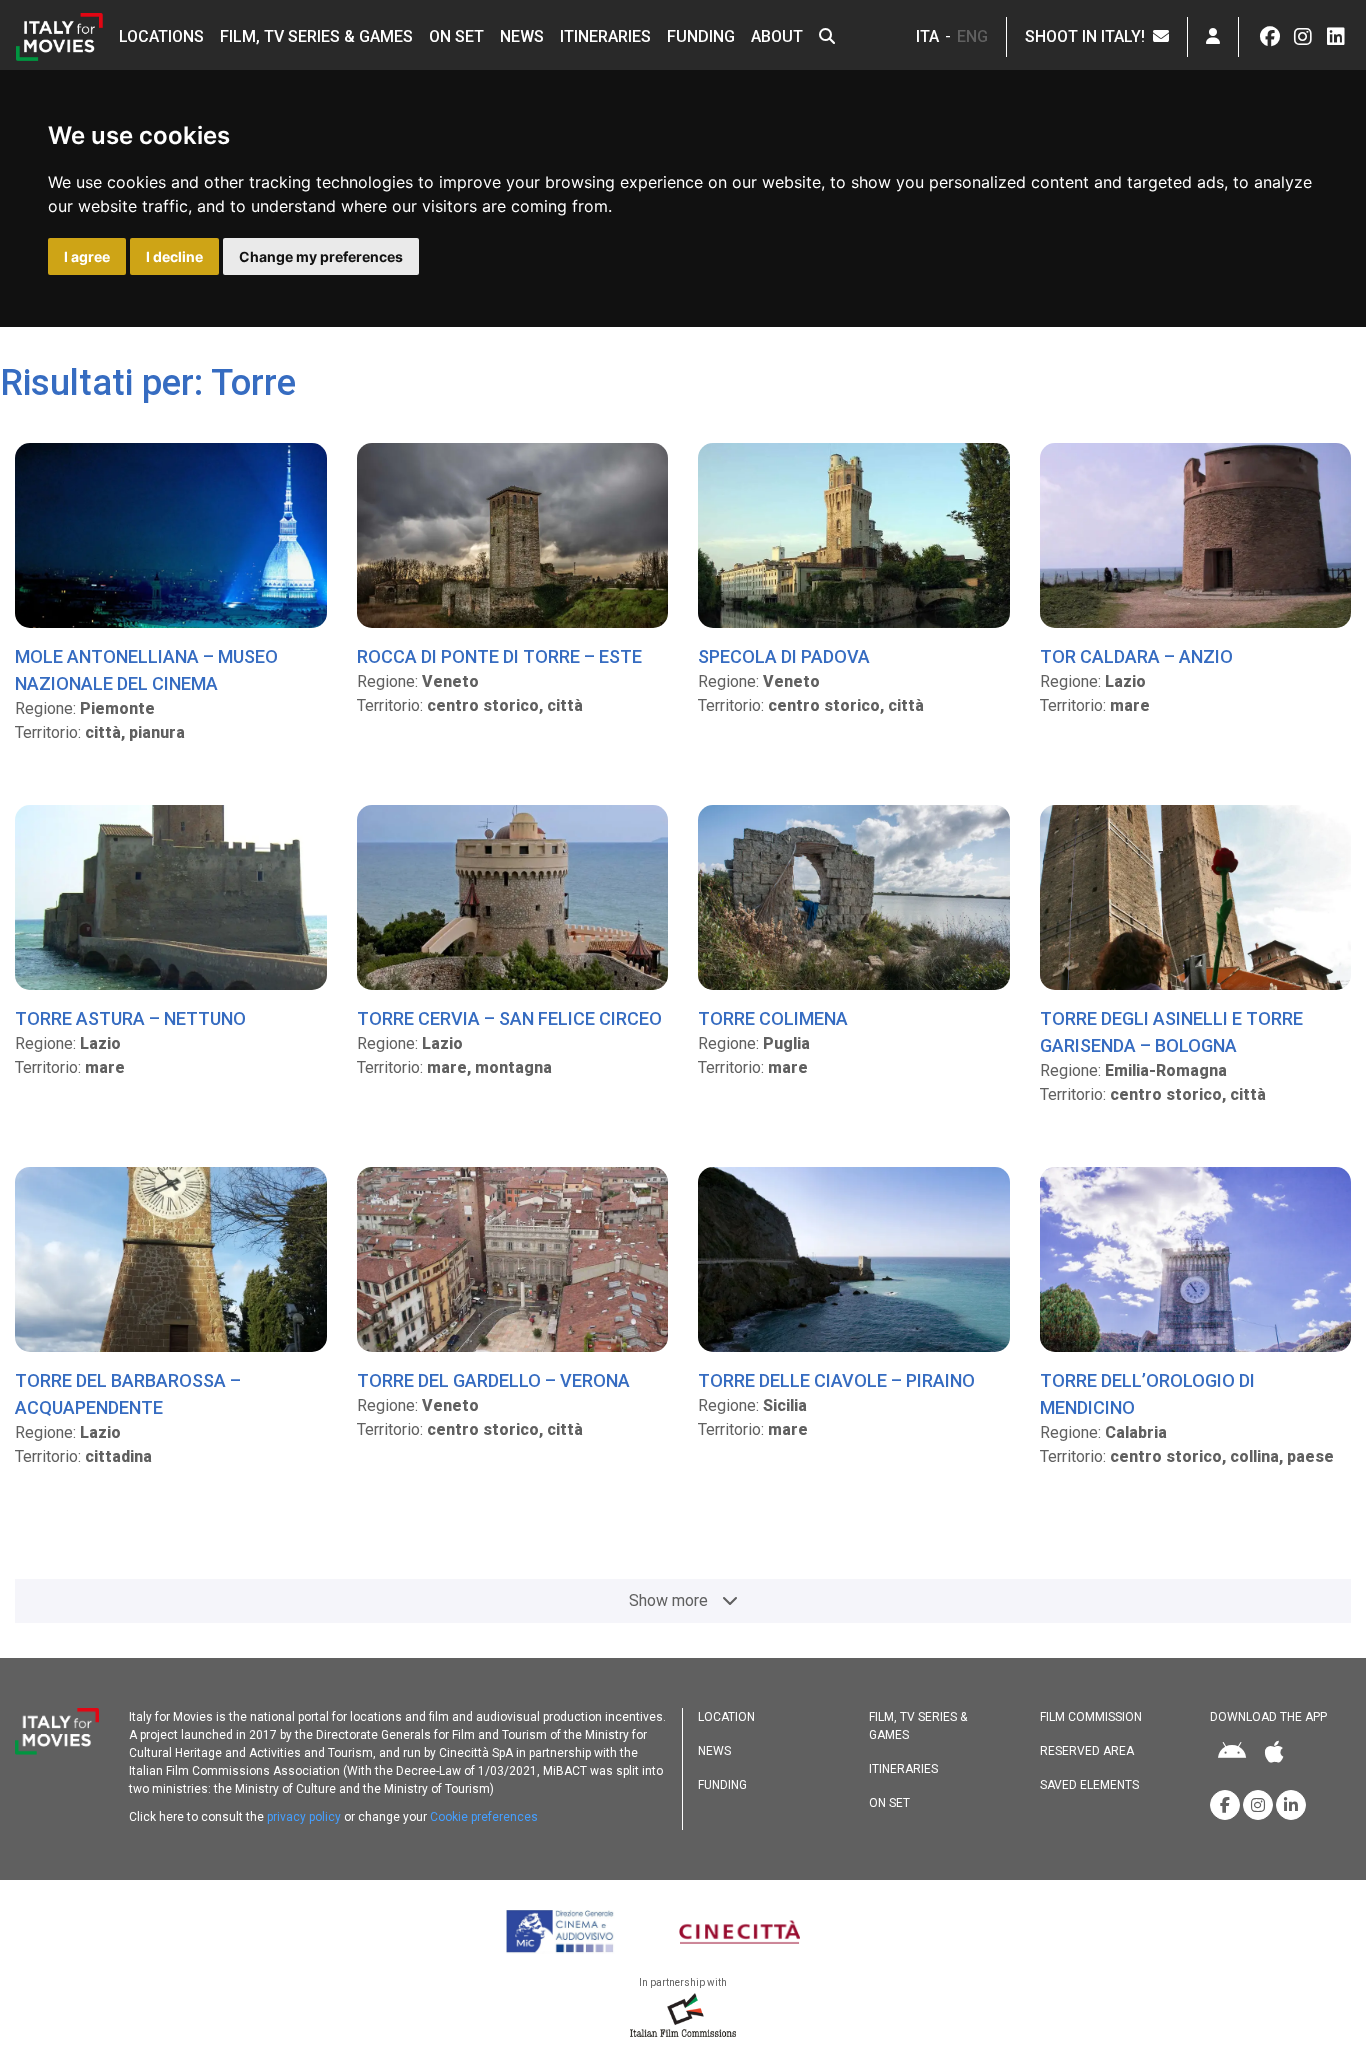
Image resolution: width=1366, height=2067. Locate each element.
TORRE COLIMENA (773, 1018)
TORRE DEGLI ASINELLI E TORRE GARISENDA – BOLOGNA (1171, 1032)
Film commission (1091, 1717)
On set (456, 36)
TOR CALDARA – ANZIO (1136, 656)
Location (726, 1717)
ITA (927, 36)
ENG (972, 36)
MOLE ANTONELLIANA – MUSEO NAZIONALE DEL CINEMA (146, 670)
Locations (161, 36)
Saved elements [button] (1089, 1785)
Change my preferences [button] (321, 256)
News (522, 36)
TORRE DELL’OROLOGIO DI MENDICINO (1147, 1394)
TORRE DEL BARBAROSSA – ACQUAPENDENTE (128, 1394)
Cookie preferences (484, 1817)
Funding (701, 36)
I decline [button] (174, 256)
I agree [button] (87, 256)
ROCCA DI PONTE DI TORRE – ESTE (499, 656)
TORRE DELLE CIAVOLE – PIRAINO (836, 1380)
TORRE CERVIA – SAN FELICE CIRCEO (509, 1018)
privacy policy (304, 1817)
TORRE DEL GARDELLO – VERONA (493, 1380)
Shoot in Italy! (1089, 36)
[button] (827, 37)
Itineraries (605, 36)
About (777, 36)
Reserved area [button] (1087, 1751)
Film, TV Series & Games (316, 36)
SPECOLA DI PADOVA (784, 656)
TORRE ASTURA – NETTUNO (130, 1018)
